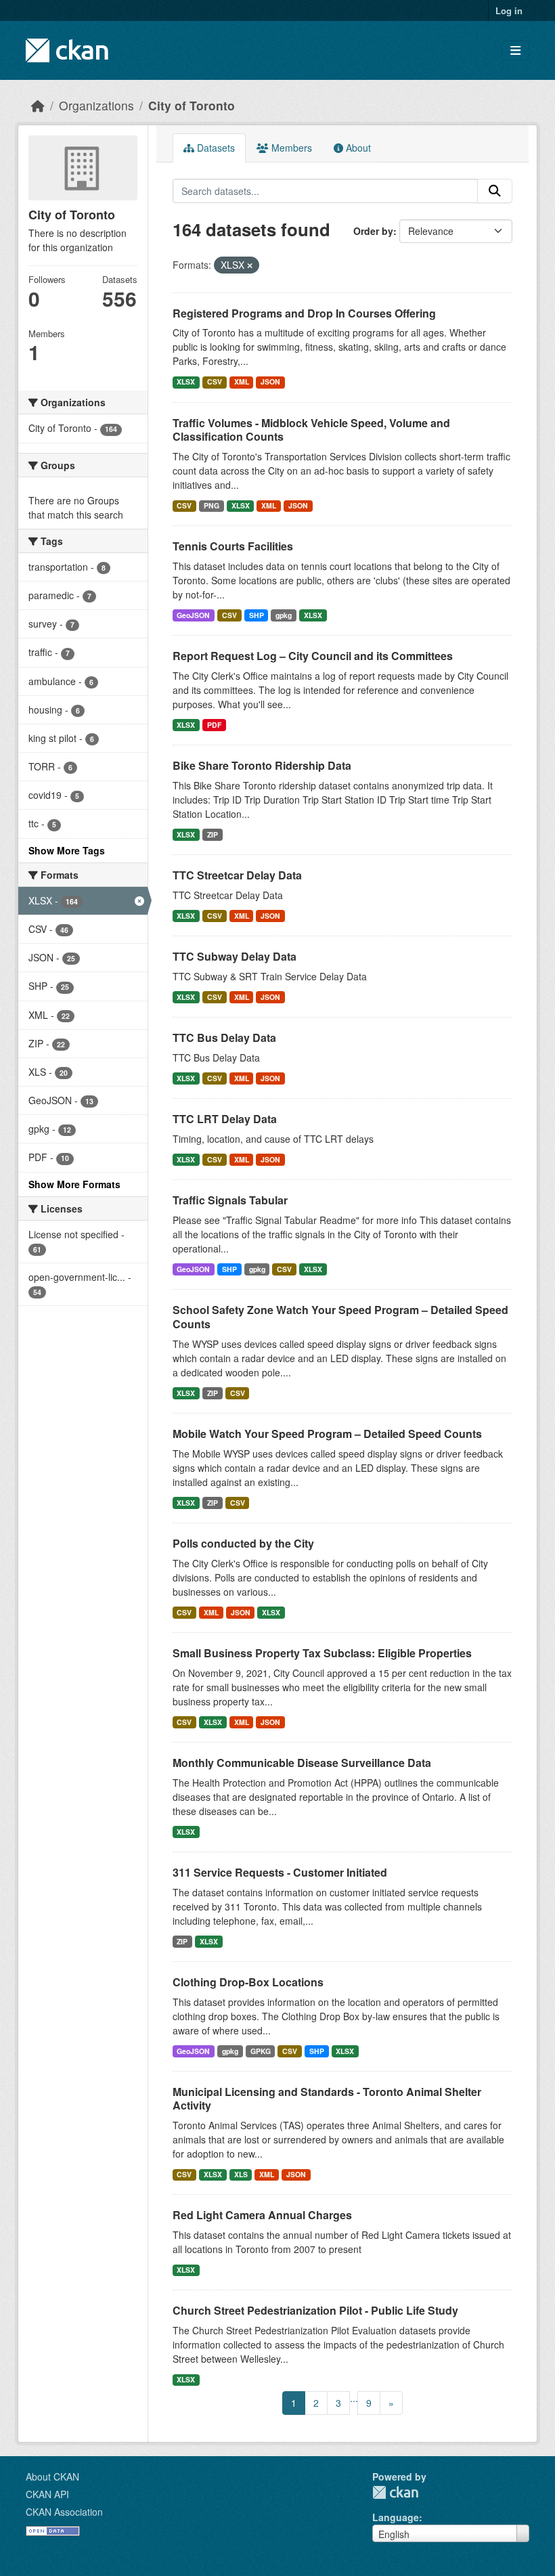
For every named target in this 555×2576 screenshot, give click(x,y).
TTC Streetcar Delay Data (237, 875)
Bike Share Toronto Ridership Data (262, 765)
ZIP (213, 834)
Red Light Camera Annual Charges (262, 2215)
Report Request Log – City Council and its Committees (313, 656)
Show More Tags (67, 850)
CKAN (395, 2492)
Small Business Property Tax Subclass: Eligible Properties (322, 1653)
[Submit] (495, 191)
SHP (257, 615)
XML (242, 381)
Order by (373, 231)
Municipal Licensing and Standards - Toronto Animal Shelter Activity (327, 2099)
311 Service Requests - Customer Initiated (280, 1872)
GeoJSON (193, 615)
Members (290, 148)
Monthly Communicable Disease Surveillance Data (302, 1763)
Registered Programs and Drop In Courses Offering (304, 313)
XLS (241, 2174)
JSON (270, 381)
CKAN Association (64, 2512)
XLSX (186, 381)
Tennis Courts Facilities (233, 546)
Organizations (96, 105)
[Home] (38, 105)
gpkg (284, 615)
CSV (215, 381)
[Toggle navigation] (515, 50)
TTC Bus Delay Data (224, 1038)
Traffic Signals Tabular (230, 1200)
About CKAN (52, 2476)
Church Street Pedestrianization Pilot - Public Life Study (315, 2310)
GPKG (261, 2051)
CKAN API (47, 2494)
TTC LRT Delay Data (225, 1119)
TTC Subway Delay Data (235, 956)
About (357, 148)
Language (396, 2517)
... (354, 2398)
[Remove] (250, 265)
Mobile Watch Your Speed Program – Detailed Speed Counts (327, 1434)
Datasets (215, 148)
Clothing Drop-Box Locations (248, 1982)
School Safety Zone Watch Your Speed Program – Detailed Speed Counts (340, 1317)
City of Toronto (192, 105)
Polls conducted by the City (243, 1543)
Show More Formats (74, 1184)
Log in (509, 10)
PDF (214, 725)
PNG (212, 505)
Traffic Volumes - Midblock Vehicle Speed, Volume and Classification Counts (311, 430)
